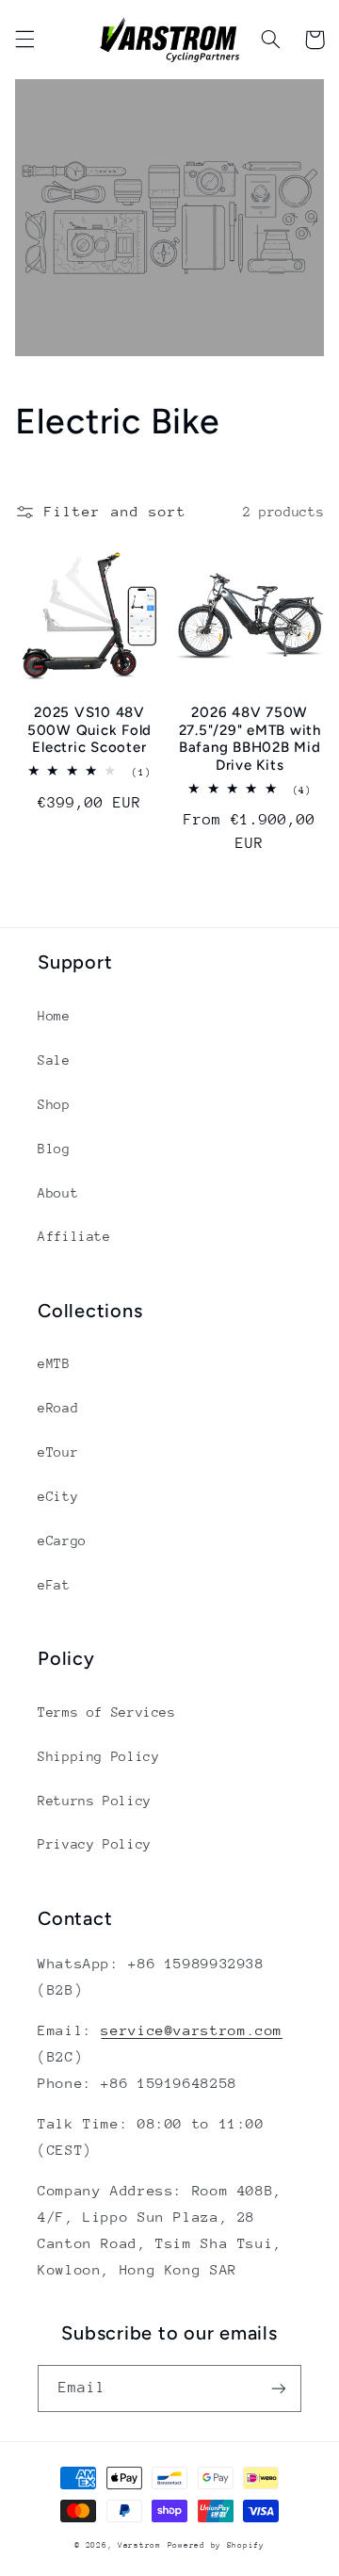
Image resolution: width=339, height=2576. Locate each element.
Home (54, 1016)
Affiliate (74, 1236)
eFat (54, 1585)
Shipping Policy (98, 1756)
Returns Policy (95, 1801)
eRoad (58, 1408)
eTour (58, 1452)
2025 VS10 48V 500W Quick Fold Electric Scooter (89, 730)
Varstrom (139, 2545)
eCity (58, 1496)
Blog (54, 1149)
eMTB (54, 1363)
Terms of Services (107, 1712)
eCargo (62, 1541)
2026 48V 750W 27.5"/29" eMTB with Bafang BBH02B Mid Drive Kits (250, 739)
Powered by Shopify (216, 2545)
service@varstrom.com (192, 2030)
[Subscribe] (279, 2388)
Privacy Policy (95, 1844)
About (58, 1193)
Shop (54, 1104)
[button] (24, 40)
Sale (54, 1060)
